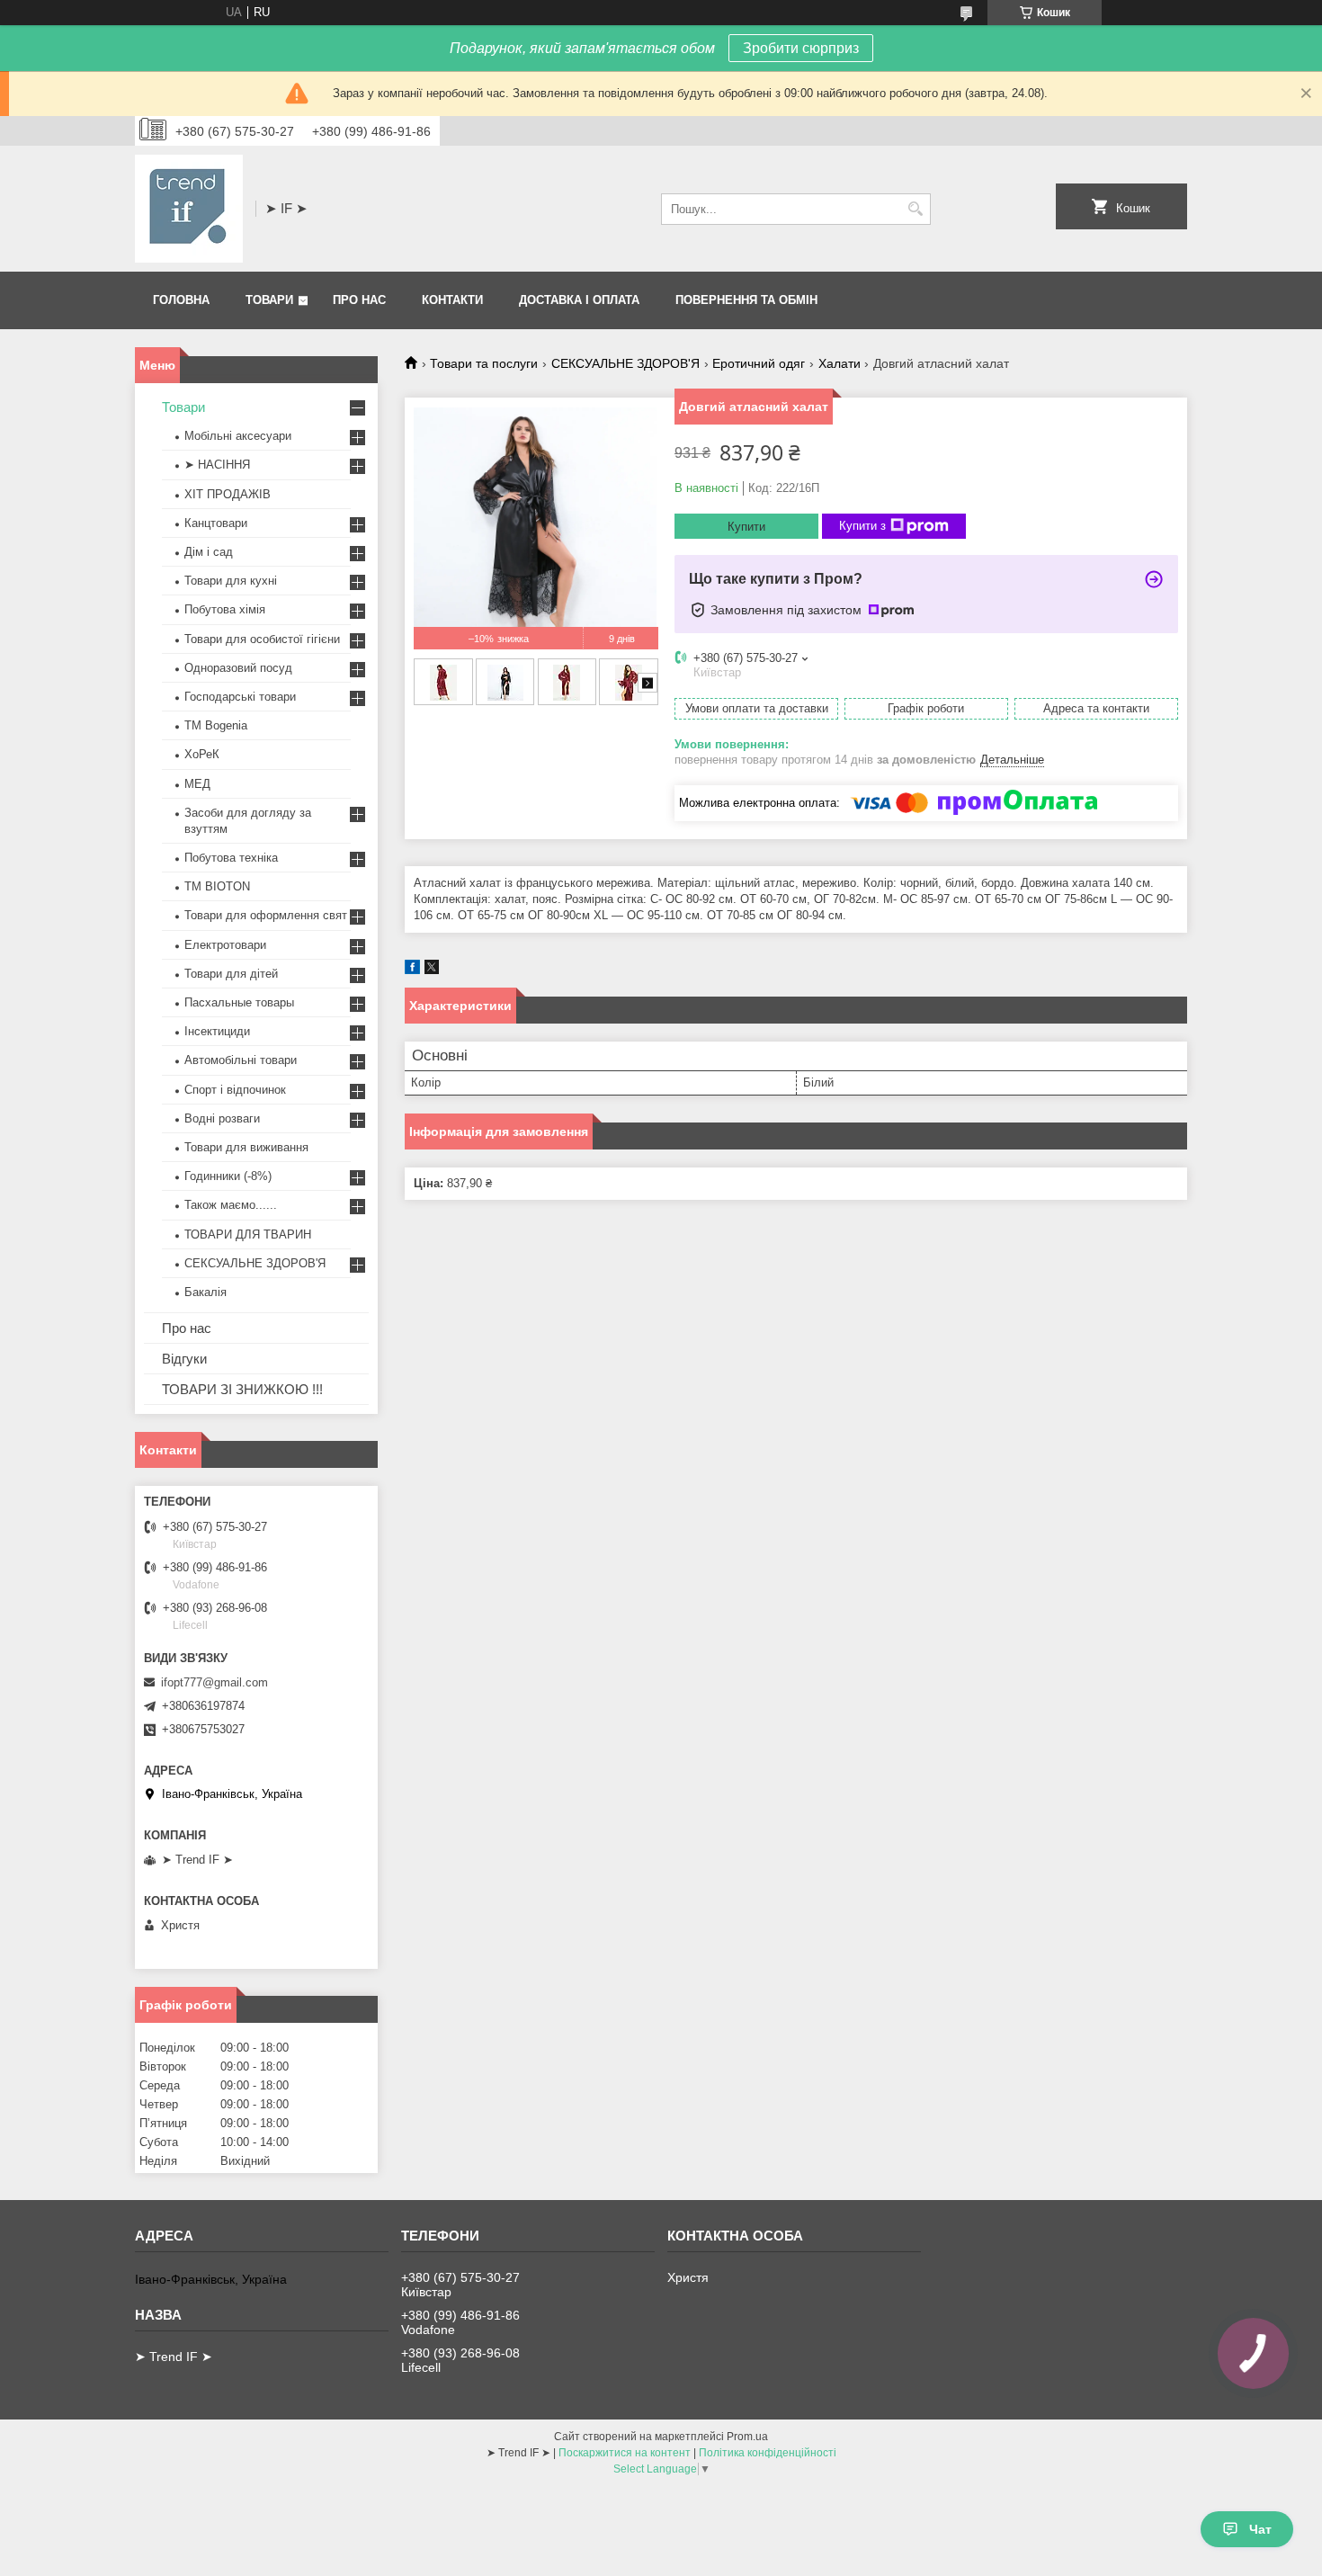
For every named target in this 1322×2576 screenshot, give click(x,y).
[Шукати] (915, 209)
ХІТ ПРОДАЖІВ (228, 494)
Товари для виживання (246, 1147)
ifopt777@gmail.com (214, 1682)
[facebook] (412, 970)
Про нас (359, 300)
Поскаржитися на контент (625, 2453)
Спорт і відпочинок (235, 1090)
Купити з (862, 526)
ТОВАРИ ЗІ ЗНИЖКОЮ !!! (242, 1389)
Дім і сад (209, 552)
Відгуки (184, 1359)
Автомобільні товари (241, 1060)
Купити (746, 527)
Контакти (452, 300)
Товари (269, 300)
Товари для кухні (231, 581)
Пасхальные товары (239, 1002)
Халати (840, 363)
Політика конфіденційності (768, 2453)
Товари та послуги (484, 363)
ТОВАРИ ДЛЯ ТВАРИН (248, 1234)
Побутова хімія (225, 609)
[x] (432, 970)
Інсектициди (217, 1031)
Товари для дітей (231, 974)
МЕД (197, 784)
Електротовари (225, 945)
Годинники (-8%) (228, 1176)
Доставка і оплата (579, 300)
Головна (181, 300)
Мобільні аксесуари (238, 436)
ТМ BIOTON (217, 886)
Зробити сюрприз (801, 48)
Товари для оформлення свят (266, 915)
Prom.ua (747, 2437)
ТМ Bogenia (216, 725)
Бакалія (205, 1292)
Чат (1260, 2529)
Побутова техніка (231, 858)
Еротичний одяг (759, 363)
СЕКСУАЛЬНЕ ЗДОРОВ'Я (625, 363)
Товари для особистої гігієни (262, 639)
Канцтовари (216, 523)
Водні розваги (222, 1118)
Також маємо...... (231, 1205)
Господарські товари (240, 697)
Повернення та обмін (746, 300)
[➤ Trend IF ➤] (189, 209)
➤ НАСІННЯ (217, 465)
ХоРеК (202, 754)
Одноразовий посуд (238, 668)
